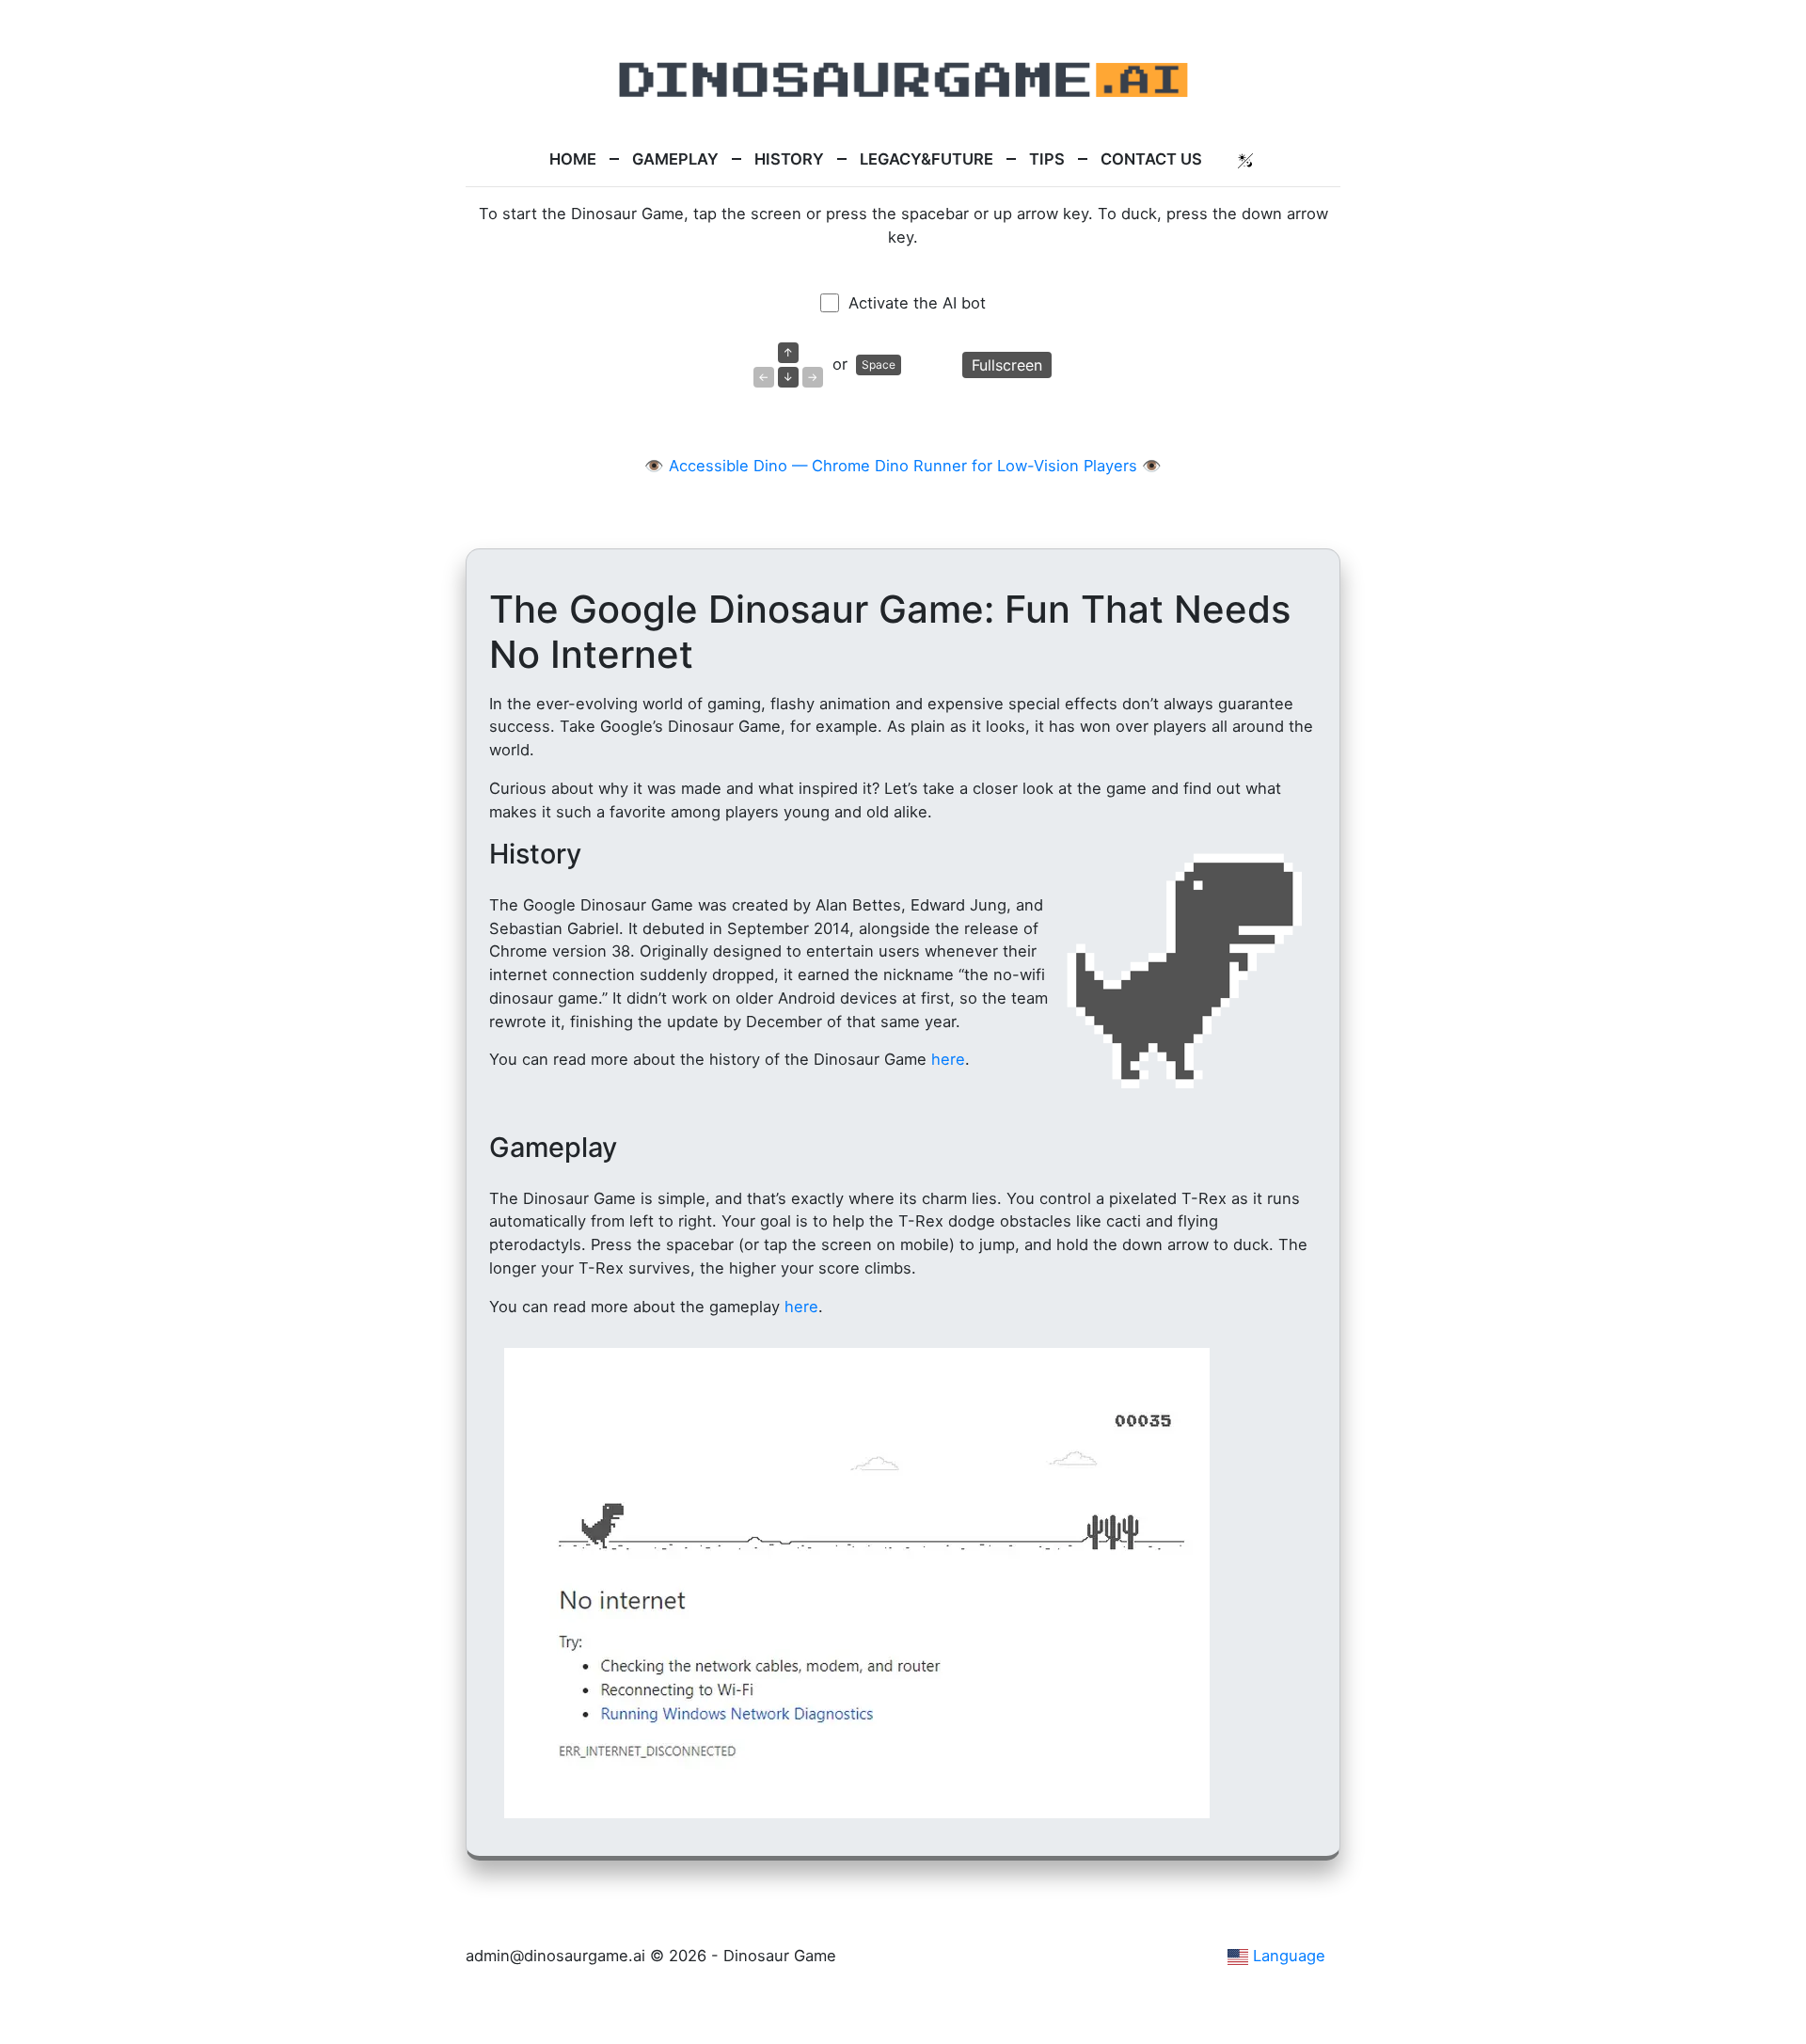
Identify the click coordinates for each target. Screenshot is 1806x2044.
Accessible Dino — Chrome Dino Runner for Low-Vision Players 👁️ (915, 466)
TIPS (1047, 159)
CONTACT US (1151, 159)
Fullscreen (1007, 365)
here (948, 1059)
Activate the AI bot (917, 303)
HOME (573, 159)
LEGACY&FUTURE (927, 159)
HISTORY (789, 159)
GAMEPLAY (675, 159)
